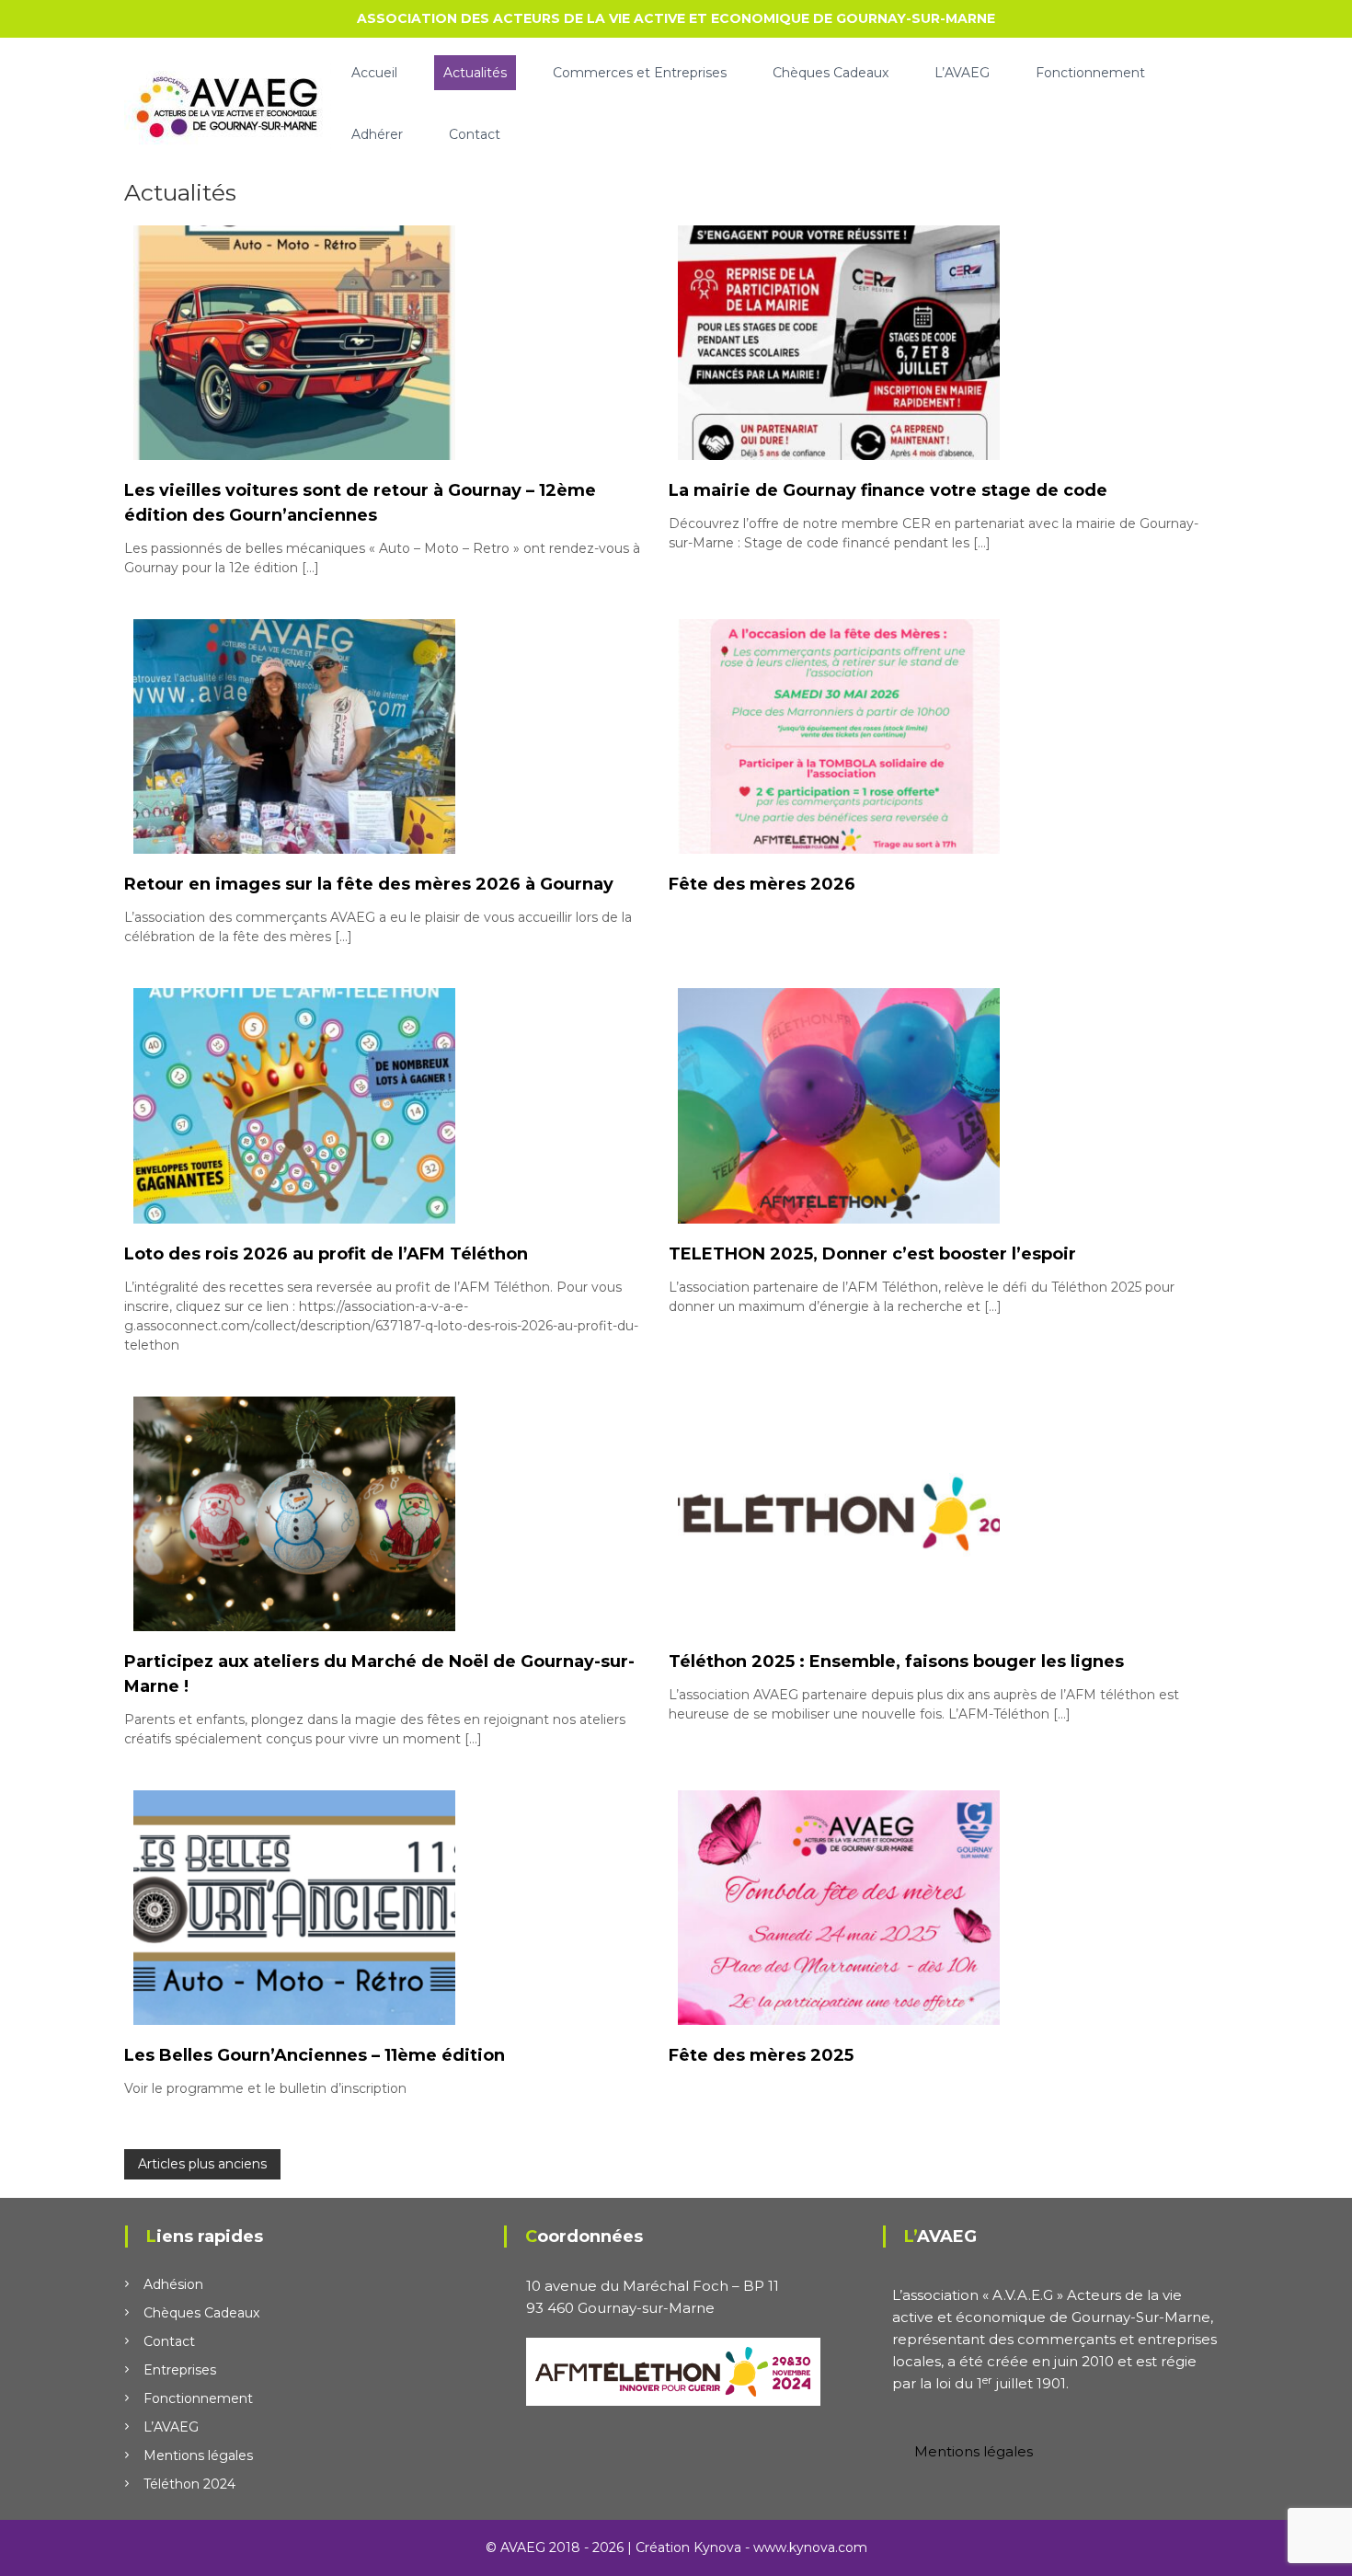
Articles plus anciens (202, 2164)
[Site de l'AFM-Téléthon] (673, 2370)
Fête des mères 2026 (762, 884)
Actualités (475, 73)
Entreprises (180, 2370)
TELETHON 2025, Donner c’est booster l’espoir (872, 1254)
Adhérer (377, 134)
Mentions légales (198, 2455)
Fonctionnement (1090, 73)
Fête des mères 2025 (761, 2055)
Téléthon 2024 (189, 2484)
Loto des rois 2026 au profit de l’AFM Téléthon (326, 1254)
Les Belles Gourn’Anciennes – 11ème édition (315, 2055)
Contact (475, 134)
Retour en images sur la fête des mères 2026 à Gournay (369, 884)
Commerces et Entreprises (640, 73)
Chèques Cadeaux (831, 73)
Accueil (374, 73)
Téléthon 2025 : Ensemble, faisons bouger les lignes (896, 1662)
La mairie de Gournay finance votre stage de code (888, 490)
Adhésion (173, 2284)
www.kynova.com (810, 2547)
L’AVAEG (962, 73)
